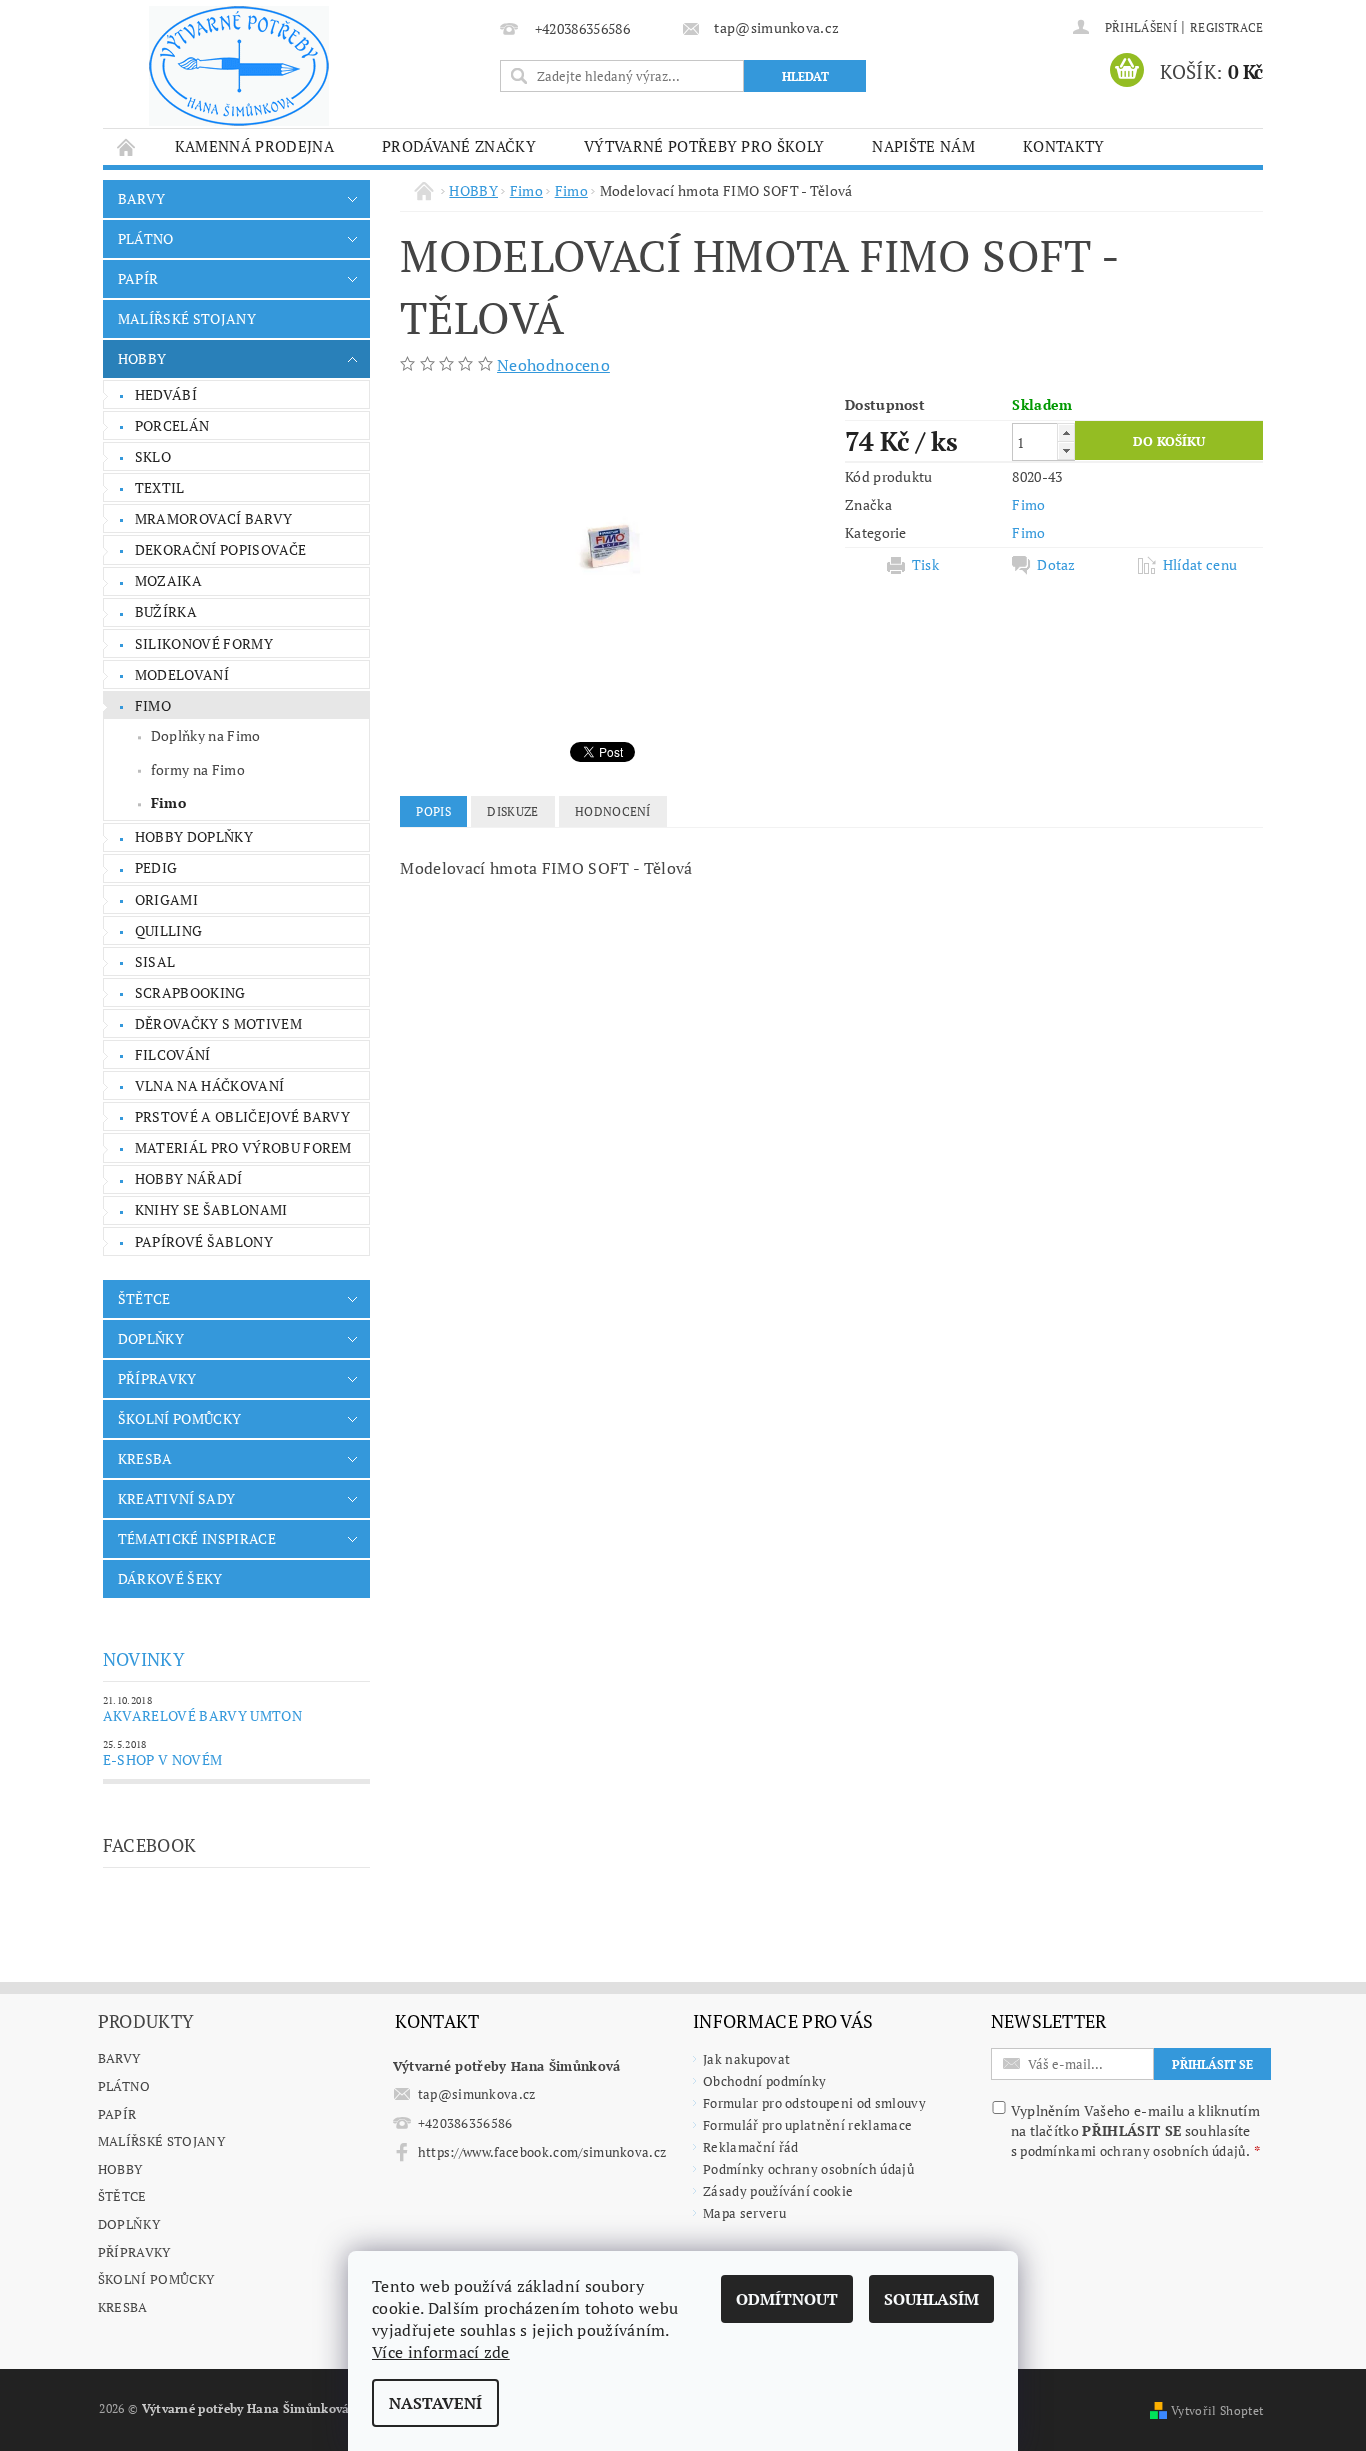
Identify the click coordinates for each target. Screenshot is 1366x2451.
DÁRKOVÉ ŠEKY (170, 1578)
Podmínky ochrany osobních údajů (808, 2169)
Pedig (156, 867)
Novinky (144, 1659)
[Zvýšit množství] (1066, 432)
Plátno (124, 2086)
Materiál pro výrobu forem (243, 1147)
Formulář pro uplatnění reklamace (807, 2125)
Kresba (123, 2307)
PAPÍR (138, 278)
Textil (160, 487)
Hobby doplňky (194, 836)
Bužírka (166, 611)
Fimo (153, 705)
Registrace (1226, 27)
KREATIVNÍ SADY (176, 1498)
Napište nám (923, 146)
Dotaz (1056, 565)
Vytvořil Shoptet (1217, 2410)
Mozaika (168, 580)
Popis (433, 811)
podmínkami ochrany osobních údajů (1133, 2151)
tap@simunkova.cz (477, 2094)
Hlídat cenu (1200, 565)
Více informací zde (441, 2352)
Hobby (120, 2169)
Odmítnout (787, 2299)
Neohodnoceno (553, 365)
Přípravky (134, 2252)
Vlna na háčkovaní (209, 1085)
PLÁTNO (146, 238)
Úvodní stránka (127, 146)
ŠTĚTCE (144, 1298)
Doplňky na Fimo (206, 735)
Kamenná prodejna (254, 146)
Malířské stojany (161, 2141)
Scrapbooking (190, 992)
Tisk (925, 565)
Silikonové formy (204, 643)
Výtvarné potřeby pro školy (704, 146)
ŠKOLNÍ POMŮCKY (179, 1418)
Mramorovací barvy (213, 518)
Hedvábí (166, 394)
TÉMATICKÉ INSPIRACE (197, 1538)
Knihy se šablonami (211, 1209)
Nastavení (435, 2403)
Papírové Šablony (204, 1241)
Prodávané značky (459, 146)
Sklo (153, 456)
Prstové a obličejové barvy (242, 1116)
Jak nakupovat (746, 2059)
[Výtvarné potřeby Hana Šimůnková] (239, 66)
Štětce (122, 2196)
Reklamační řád (750, 2147)
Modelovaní (182, 674)
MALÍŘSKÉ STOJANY (187, 318)
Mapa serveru (744, 2213)
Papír (117, 2114)
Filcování (173, 1054)
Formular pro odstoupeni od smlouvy (814, 2103)
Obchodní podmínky (764, 2081)
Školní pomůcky (156, 2279)
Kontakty (1064, 146)
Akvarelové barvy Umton (202, 1715)
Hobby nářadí (189, 1178)
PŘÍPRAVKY (157, 1378)
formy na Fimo (198, 769)
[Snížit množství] (1066, 450)
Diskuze (512, 811)
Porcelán (172, 425)
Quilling (169, 930)
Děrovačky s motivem (218, 1023)
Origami (166, 899)
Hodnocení (613, 811)
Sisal (155, 961)
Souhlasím (931, 2299)
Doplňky (129, 2224)
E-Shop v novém (162, 1759)
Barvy (119, 2058)
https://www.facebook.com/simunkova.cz (542, 2152)
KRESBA (145, 1458)
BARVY (142, 198)
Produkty (146, 2021)
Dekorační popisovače (220, 549)
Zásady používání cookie (778, 2191)
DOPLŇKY (151, 1338)
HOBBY (142, 358)
